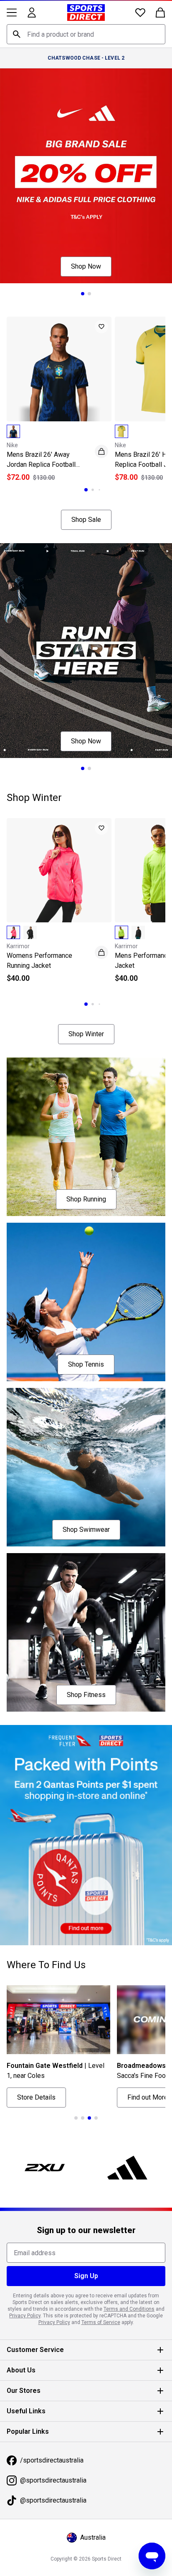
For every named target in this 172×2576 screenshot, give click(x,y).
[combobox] (86, 34)
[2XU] (45, 2168)
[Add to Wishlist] (101, 327)
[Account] (32, 13)
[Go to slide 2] (89, 294)
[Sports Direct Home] (86, 13)
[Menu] (12, 13)
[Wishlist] (140, 13)
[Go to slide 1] (83, 294)
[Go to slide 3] (99, 490)
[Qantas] (86, 1835)
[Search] (17, 34)
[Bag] (160, 13)
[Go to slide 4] (96, 2118)
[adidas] (127, 2168)
